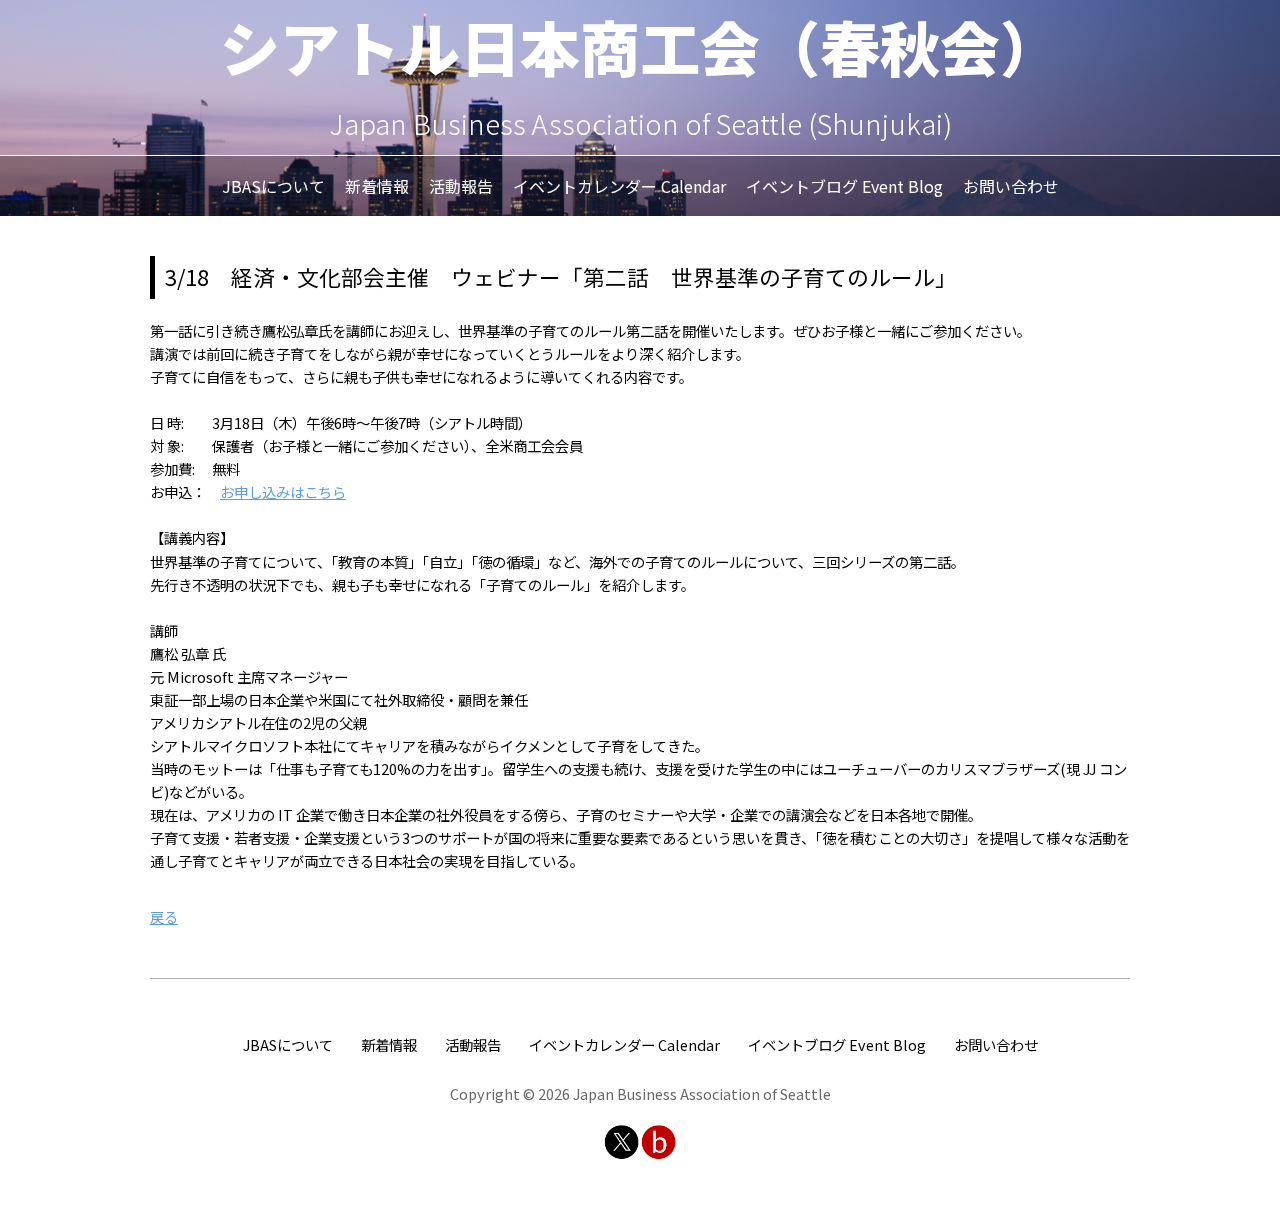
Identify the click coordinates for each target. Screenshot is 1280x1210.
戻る (164, 916)
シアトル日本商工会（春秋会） (640, 45)
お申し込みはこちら (283, 491)
